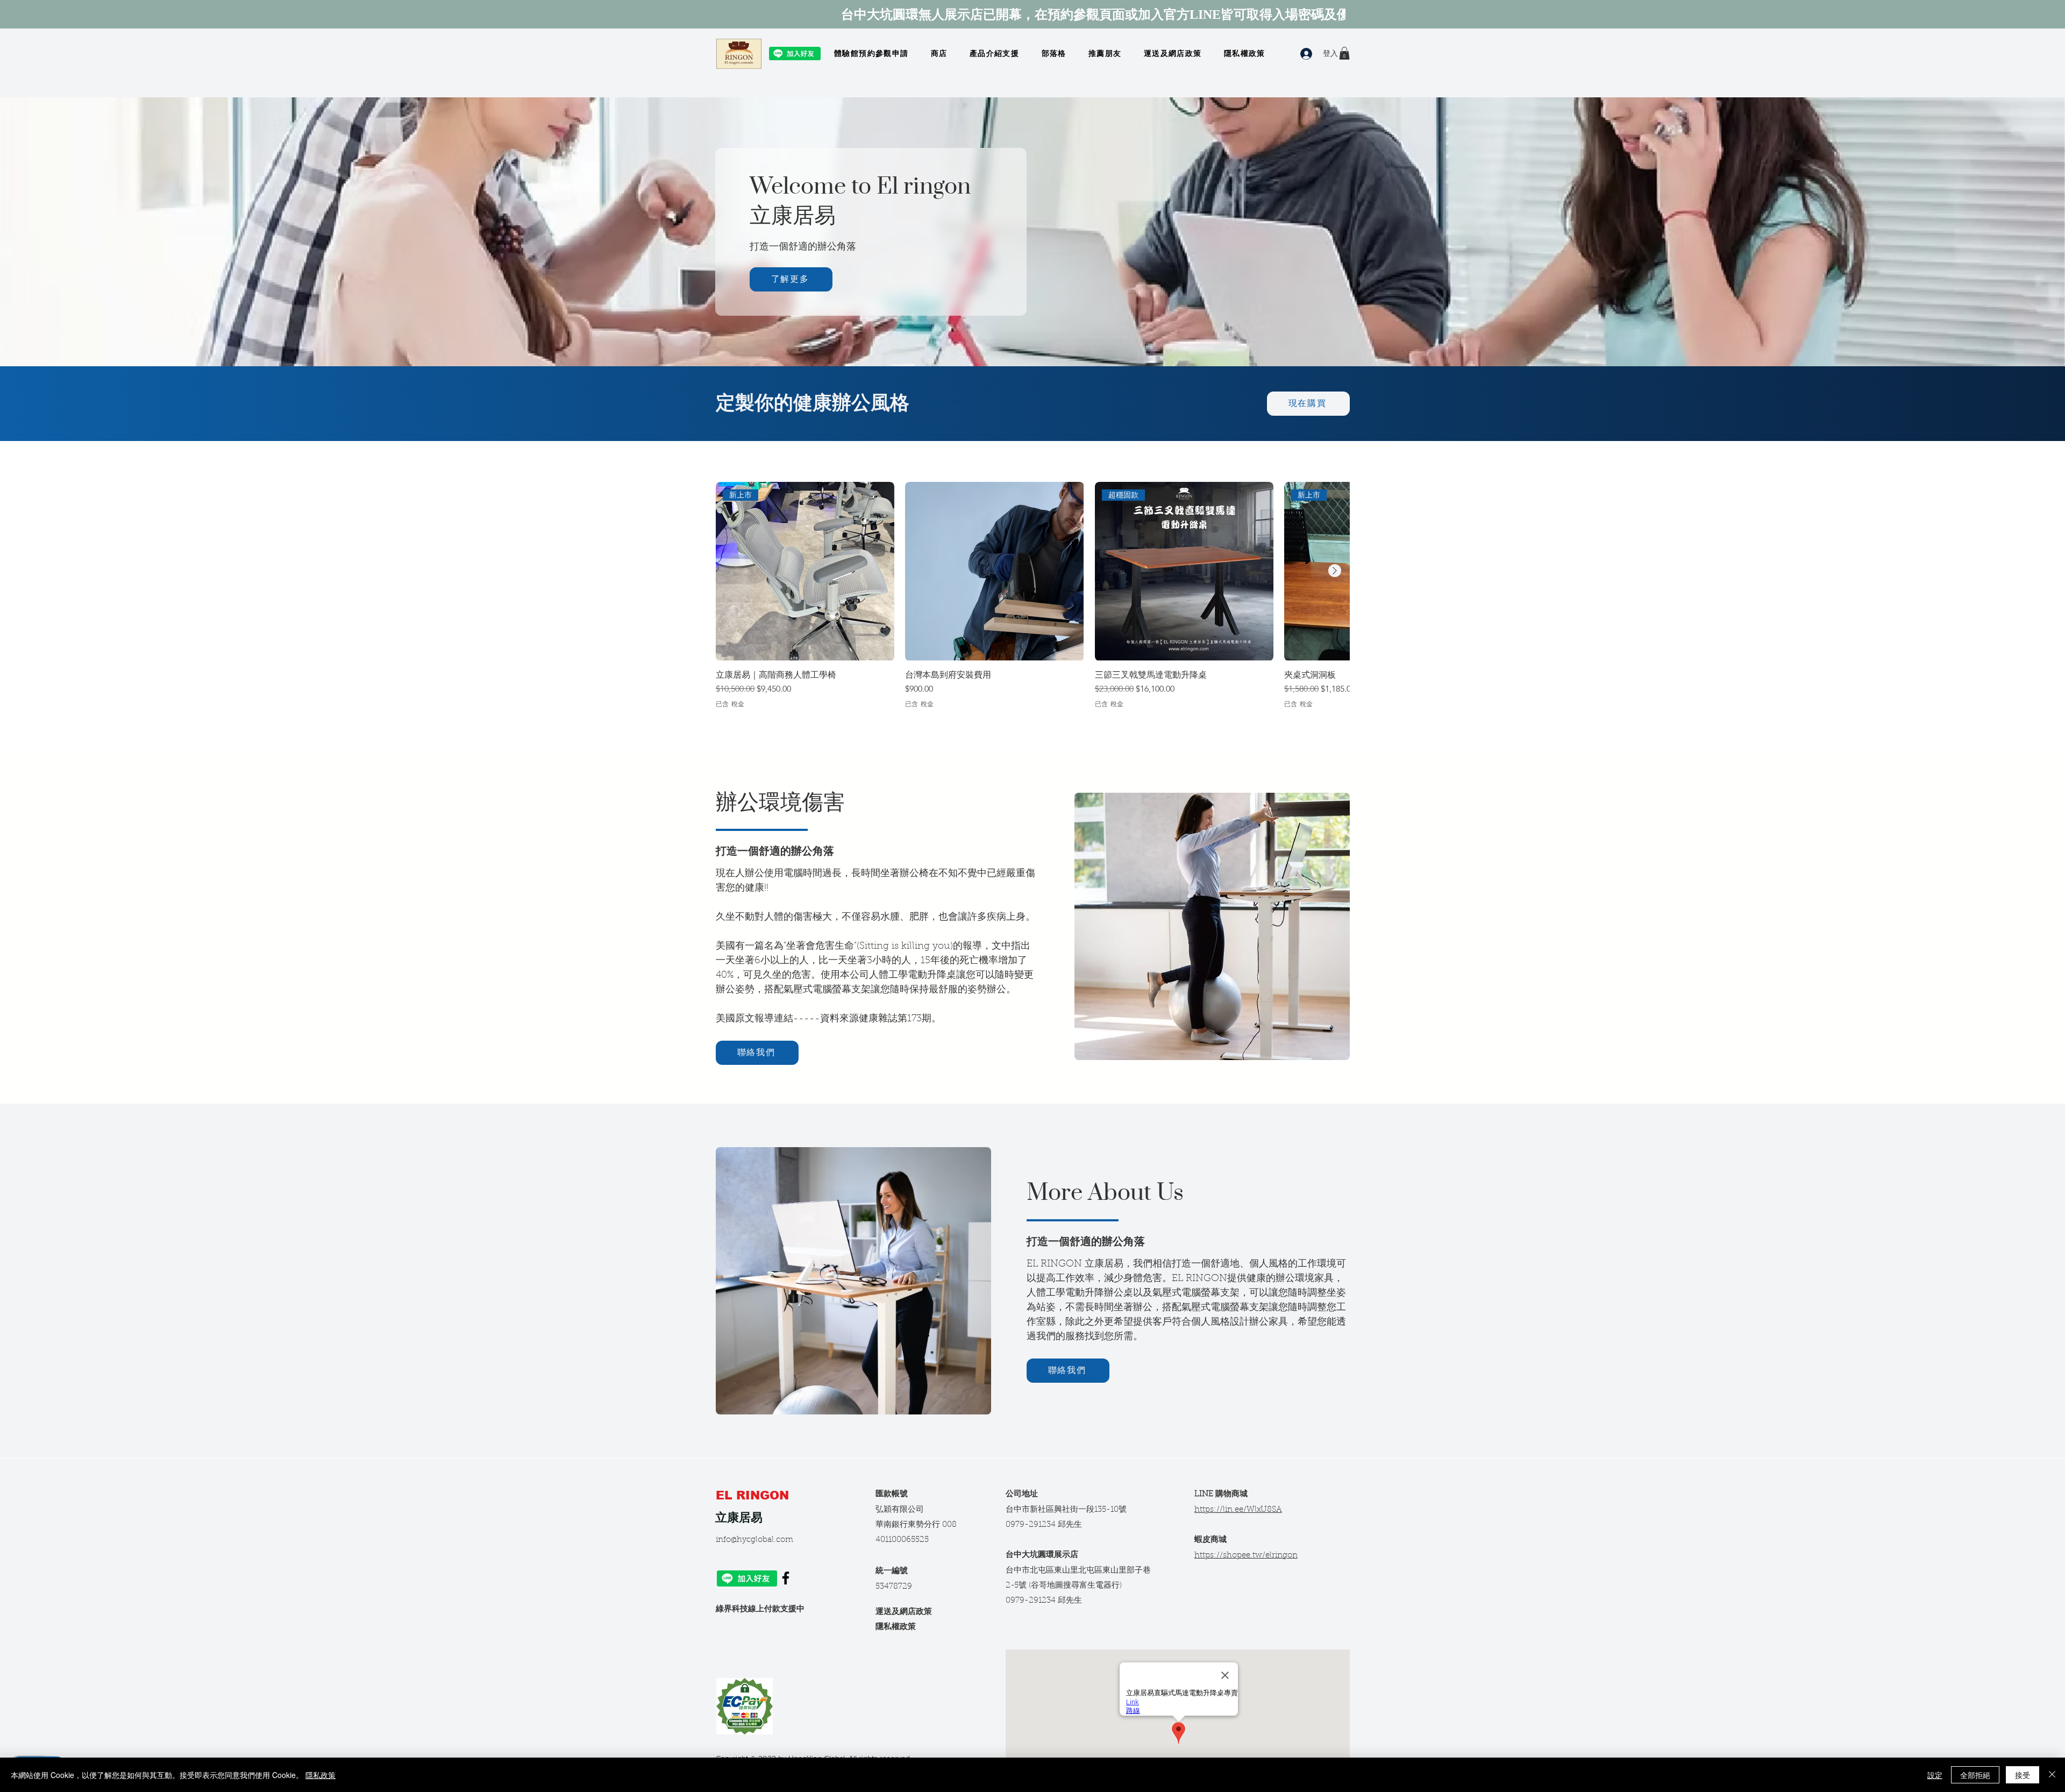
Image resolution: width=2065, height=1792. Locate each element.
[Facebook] (786, 1578)
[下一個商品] (1335, 571)
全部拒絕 (1975, 1775)
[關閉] (2052, 1775)
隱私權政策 (896, 1627)
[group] (1032, 595)
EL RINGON (754, 1495)
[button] (1344, 53)
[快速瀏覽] (994, 571)
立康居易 (739, 1517)
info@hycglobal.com (754, 1540)
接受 (2023, 1775)
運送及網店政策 (904, 1612)
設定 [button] (1935, 1775)
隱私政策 (321, 1775)
